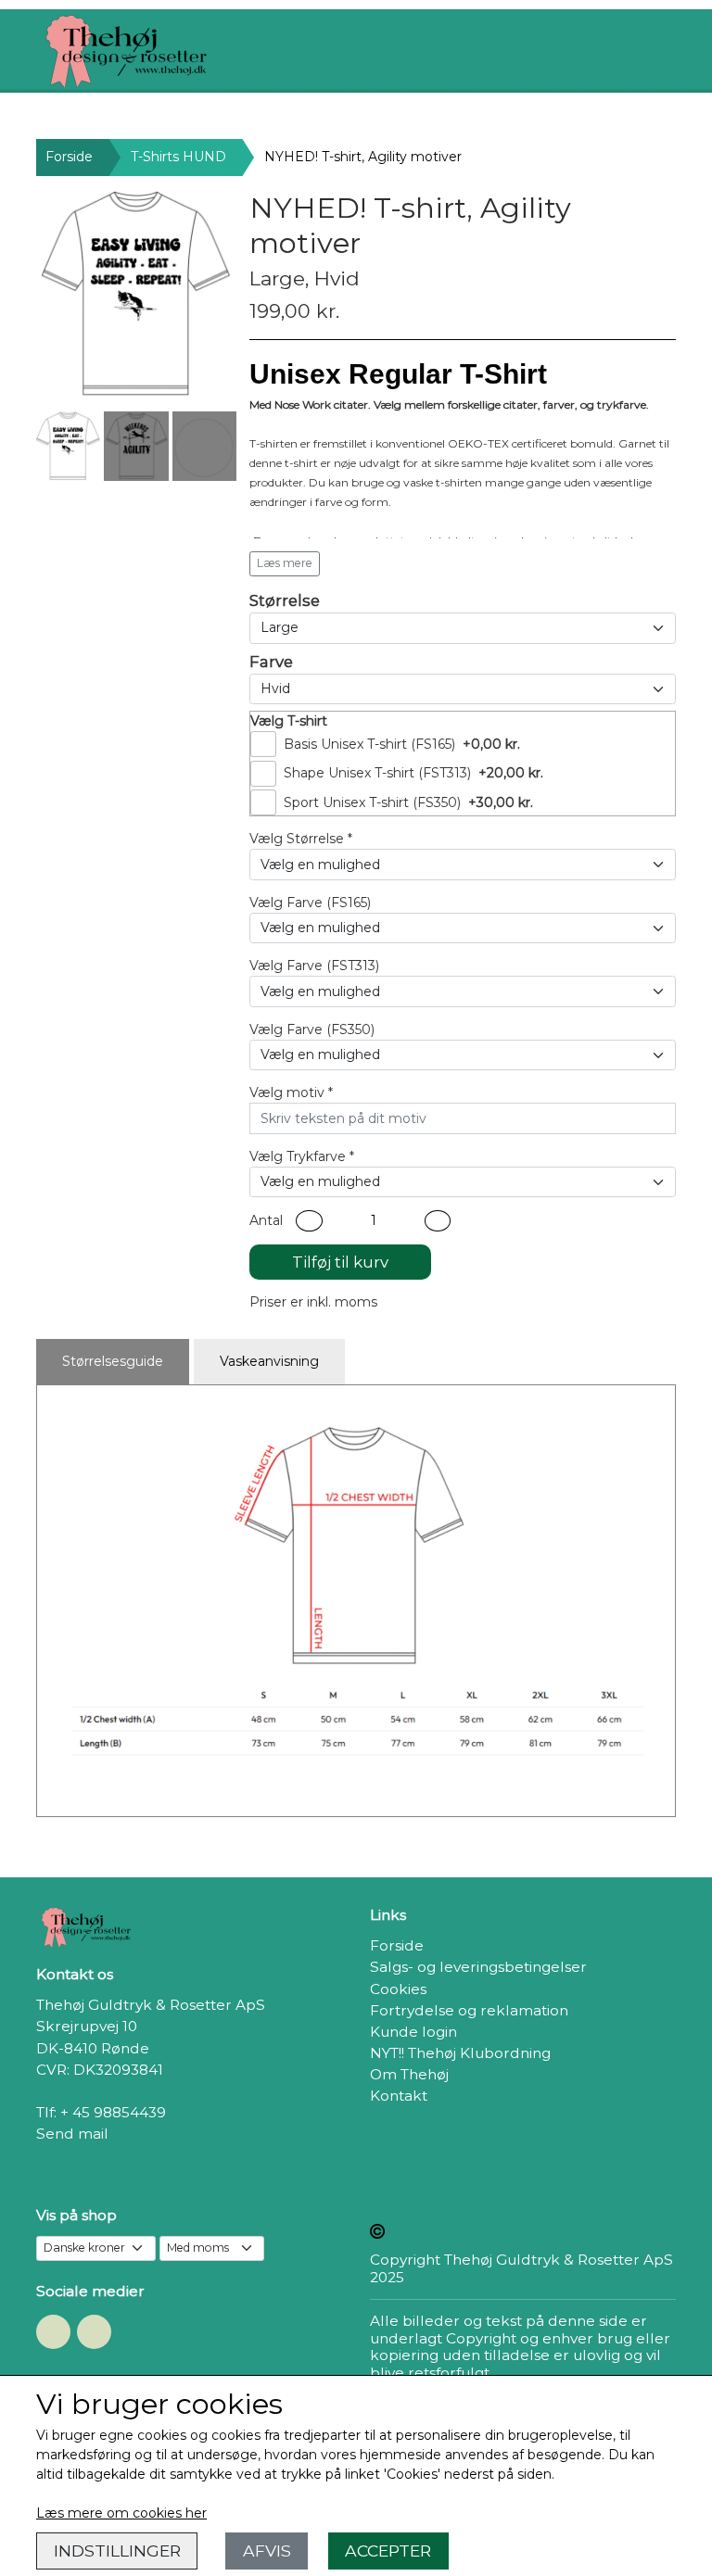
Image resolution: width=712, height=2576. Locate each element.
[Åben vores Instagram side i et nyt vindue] (94, 2332)
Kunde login (413, 2032)
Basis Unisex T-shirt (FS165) (369, 744)
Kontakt (399, 2096)
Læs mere (285, 563)
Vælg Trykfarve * (302, 1156)
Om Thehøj (409, 2074)
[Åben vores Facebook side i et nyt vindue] (53, 2332)
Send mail (72, 2134)
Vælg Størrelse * (301, 839)
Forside (69, 157)
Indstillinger (117, 2551)
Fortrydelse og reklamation (469, 2010)
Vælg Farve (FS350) (312, 1029)
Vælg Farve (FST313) (314, 966)
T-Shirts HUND (178, 157)
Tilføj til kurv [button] (340, 1262)
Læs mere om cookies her (121, 2513)
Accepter (388, 2551)
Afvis (267, 2551)
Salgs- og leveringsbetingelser (478, 1967)
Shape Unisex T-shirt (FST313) (377, 773)
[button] (309, 1221)
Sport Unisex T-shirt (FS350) (372, 802)
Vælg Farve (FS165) (310, 903)
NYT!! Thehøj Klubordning (460, 2053)
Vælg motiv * (291, 1092)
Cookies (398, 1989)
